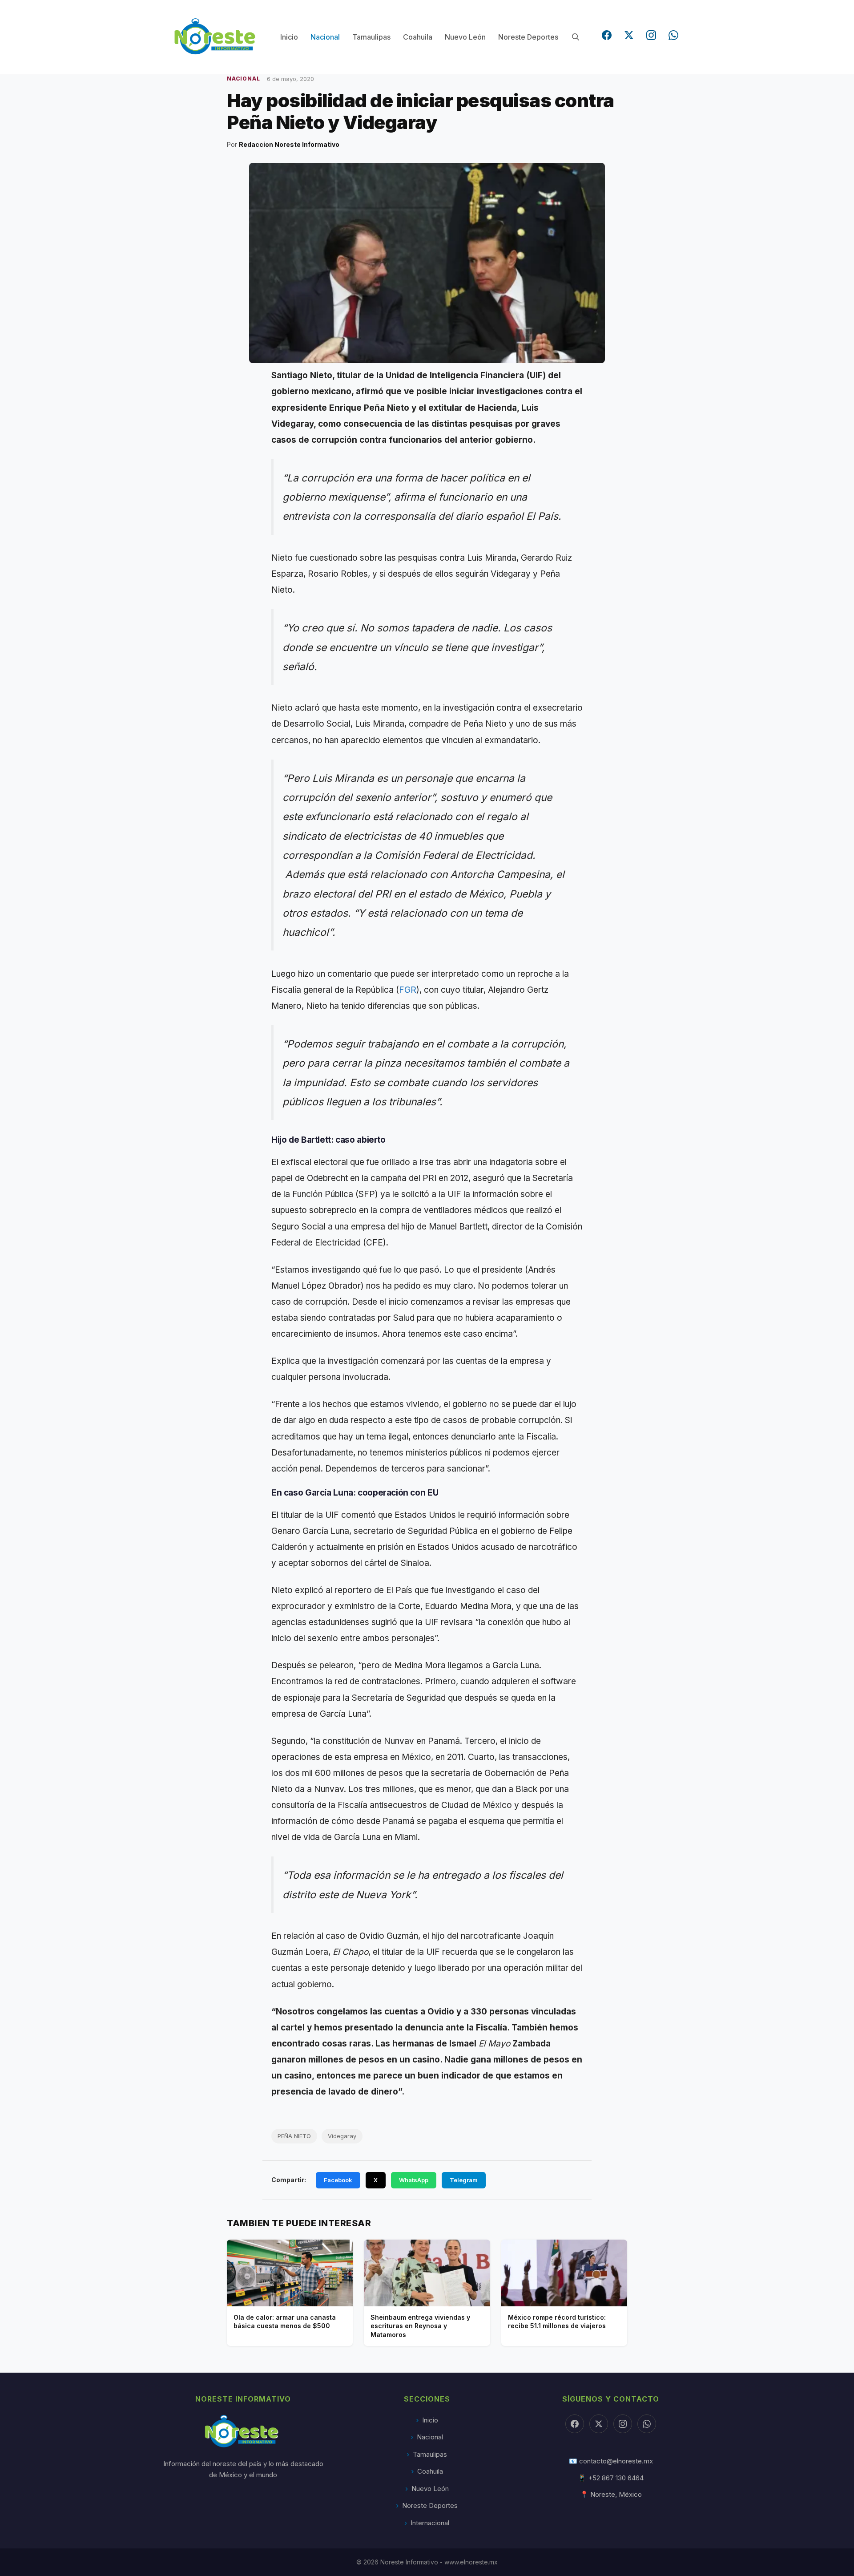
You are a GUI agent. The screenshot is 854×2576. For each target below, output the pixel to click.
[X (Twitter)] (629, 35)
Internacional (430, 2523)
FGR (408, 990)
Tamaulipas (371, 37)
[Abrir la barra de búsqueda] (575, 37)
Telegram (464, 2180)
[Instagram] (651, 35)
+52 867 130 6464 (616, 2478)
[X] (599, 2424)
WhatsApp (414, 2180)
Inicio (289, 37)
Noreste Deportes (528, 37)
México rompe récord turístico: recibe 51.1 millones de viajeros (557, 2322)
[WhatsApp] (673, 35)
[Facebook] (607, 35)
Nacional (325, 37)
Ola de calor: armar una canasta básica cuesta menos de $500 (285, 2322)
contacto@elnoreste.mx (616, 2461)
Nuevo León (465, 37)
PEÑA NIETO (294, 2136)
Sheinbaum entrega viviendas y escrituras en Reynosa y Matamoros (420, 2326)
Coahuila (418, 37)
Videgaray (342, 2136)
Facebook (338, 2180)
